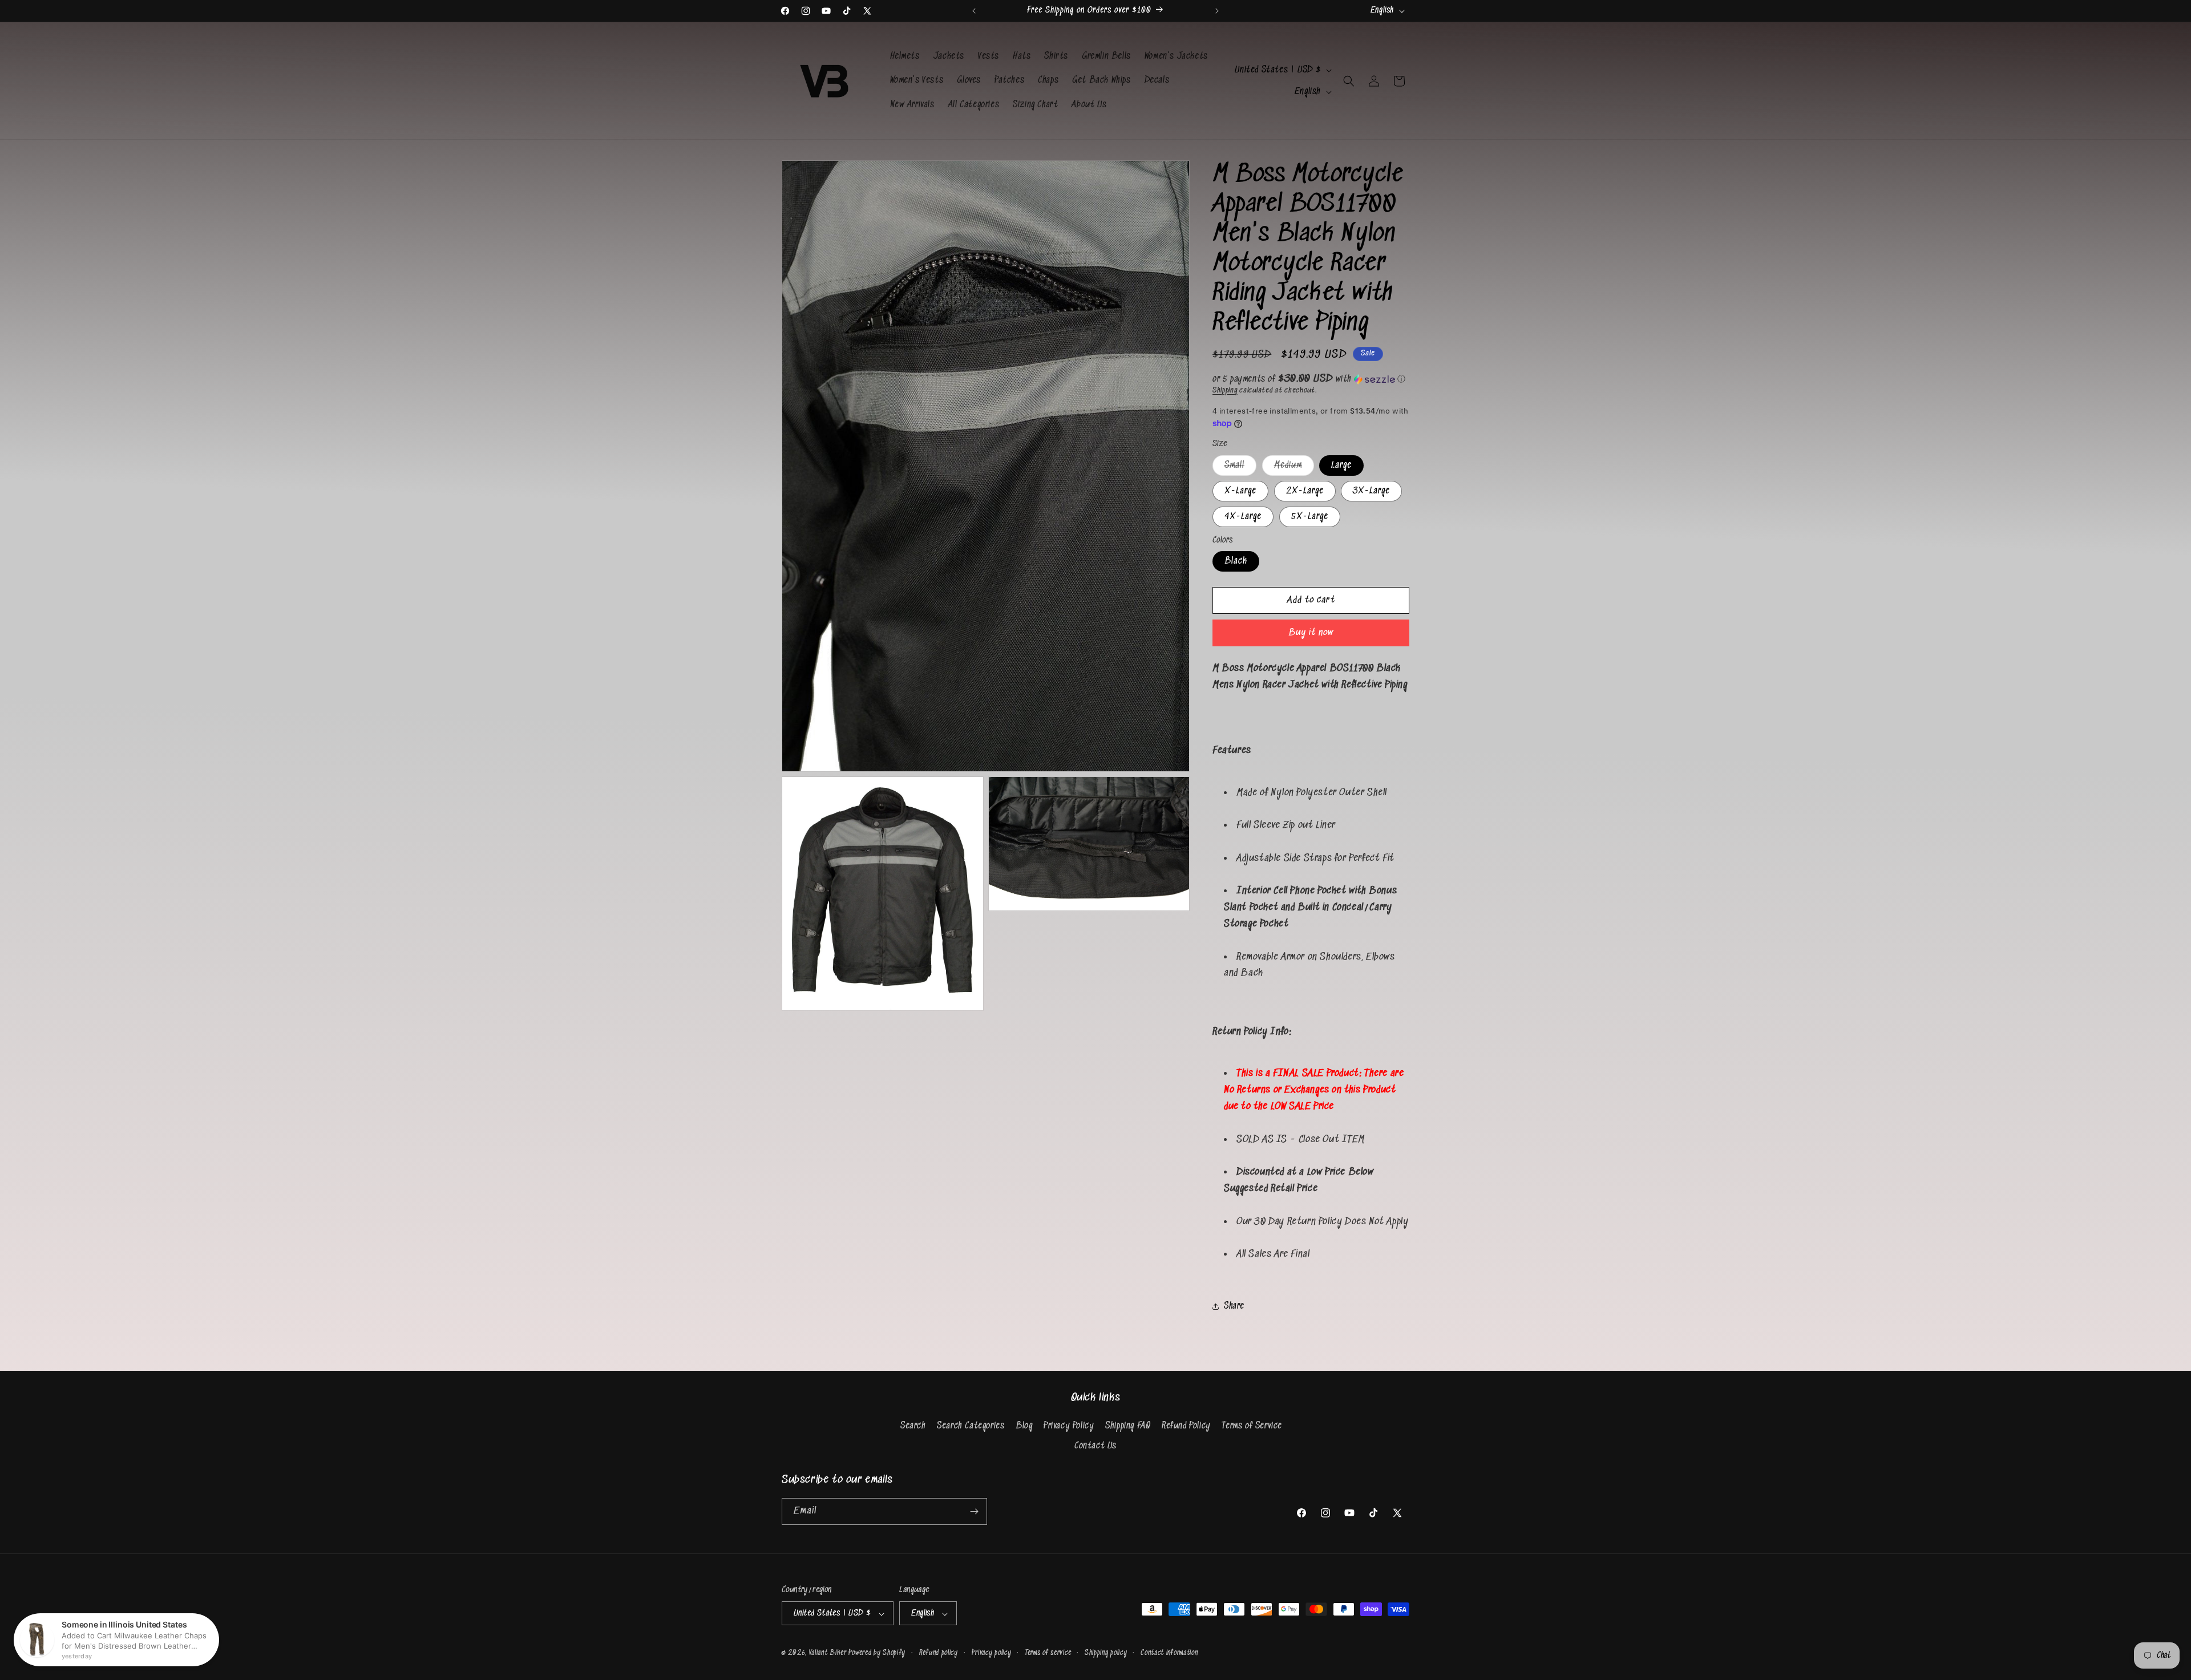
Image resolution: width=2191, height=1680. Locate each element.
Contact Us (1095, 1446)
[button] (1349, 81)
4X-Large (1243, 517)
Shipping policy (1106, 1653)
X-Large (1240, 491)
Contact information (1169, 1653)
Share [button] (1234, 1306)
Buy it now (1311, 633)
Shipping (1225, 390)
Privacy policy (992, 1653)
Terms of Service (1252, 1426)
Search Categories (971, 1426)
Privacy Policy (1069, 1426)
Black (1236, 561)
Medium (1294, 468)
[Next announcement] (1217, 11)
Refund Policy (1186, 1426)
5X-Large (1310, 517)
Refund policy (939, 1653)
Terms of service (1048, 1653)
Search (913, 1426)
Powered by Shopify (877, 1653)
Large (1341, 465)
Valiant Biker (828, 1653)
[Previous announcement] (974, 11)
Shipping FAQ (1128, 1426)
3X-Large (1371, 491)
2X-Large (1305, 491)
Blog (1024, 1426)
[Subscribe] (974, 1511)
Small (1240, 468)
